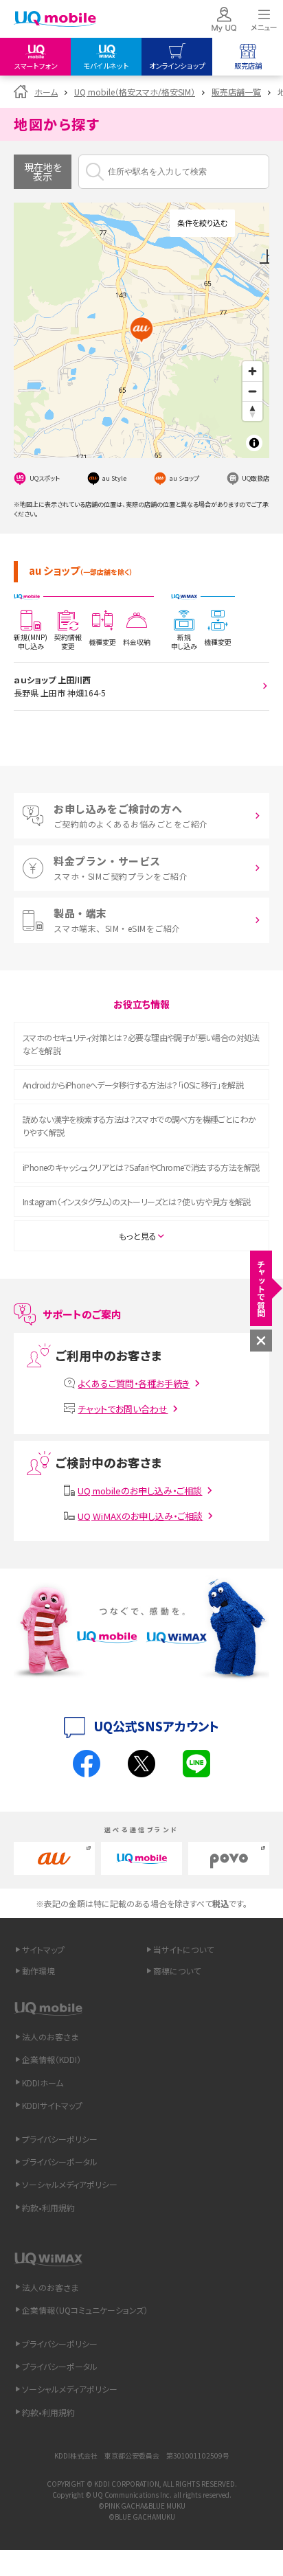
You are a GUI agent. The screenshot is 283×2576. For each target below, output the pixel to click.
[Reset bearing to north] (252, 411)
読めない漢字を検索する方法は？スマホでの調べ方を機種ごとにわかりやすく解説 (139, 1126)
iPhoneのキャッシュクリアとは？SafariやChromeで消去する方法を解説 (141, 1167)
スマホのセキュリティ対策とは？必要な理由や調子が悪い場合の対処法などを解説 (141, 1044)
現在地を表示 (43, 172)
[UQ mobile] (55, 20)
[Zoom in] (252, 371)
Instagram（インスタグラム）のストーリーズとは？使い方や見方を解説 (137, 1201)
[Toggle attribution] (254, 443)
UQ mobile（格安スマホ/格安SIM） (135, 92)
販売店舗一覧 (236, 92)
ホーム (46, 92)
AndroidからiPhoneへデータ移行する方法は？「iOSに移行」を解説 (133, 1085)
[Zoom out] (252, 391)
